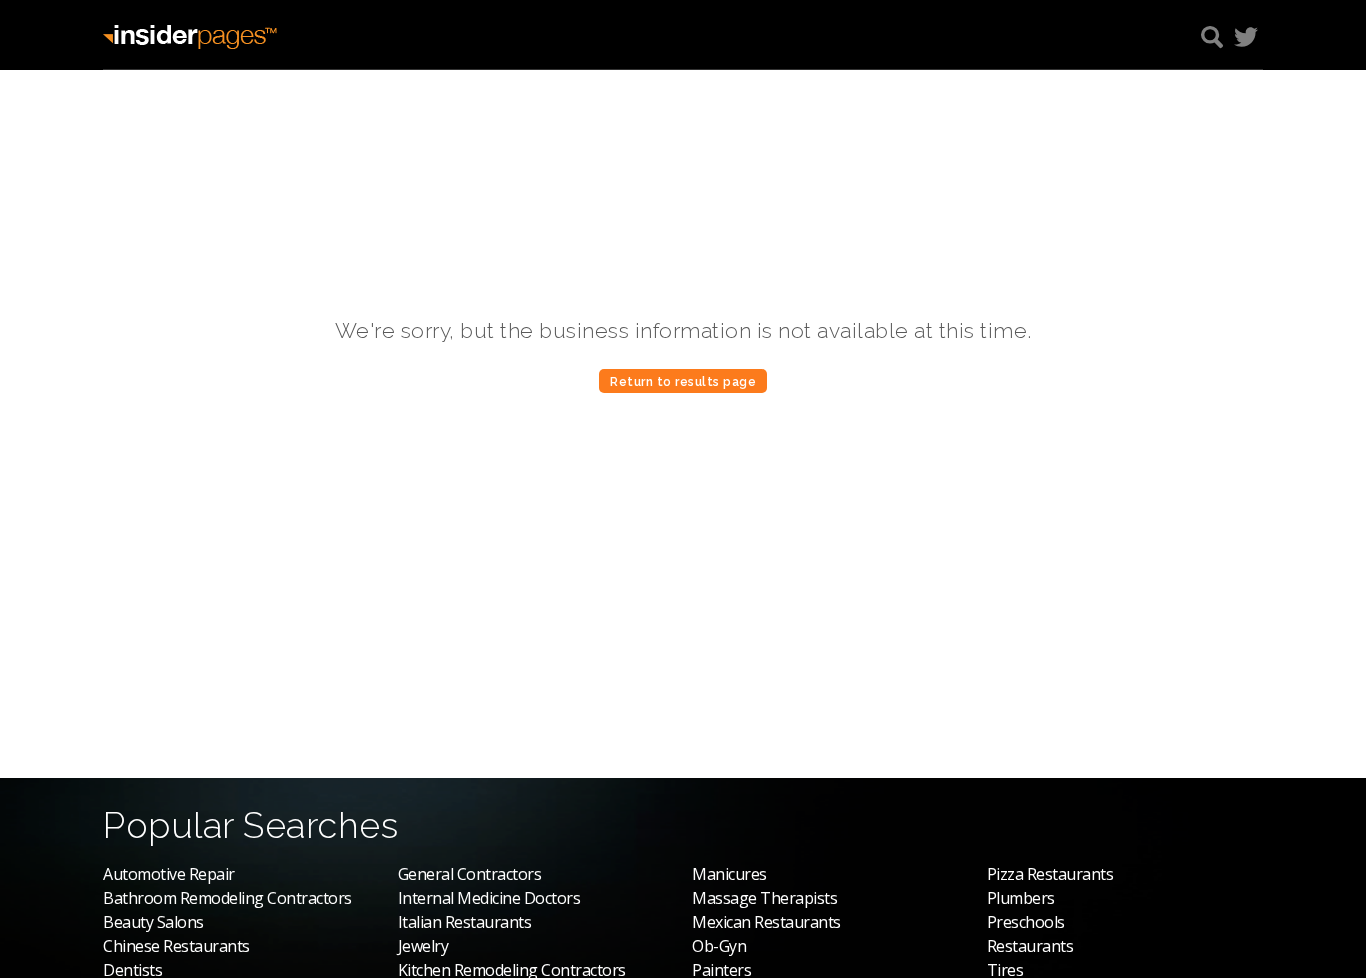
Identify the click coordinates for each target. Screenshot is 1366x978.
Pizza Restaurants (1050, 874)
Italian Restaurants (465, 922)
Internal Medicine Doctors (489, 898)
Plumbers (1021, 898)
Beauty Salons (153, 922)
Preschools (1026, 922)
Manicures (729, 874)
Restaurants (1030, 946)
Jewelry (423, 946)
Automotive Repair (169, 874)
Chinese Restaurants (176, 946)
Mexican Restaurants (766, 922)
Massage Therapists (764, 898)
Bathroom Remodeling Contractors (227, 898)
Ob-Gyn (719, 946)
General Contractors (470, 874)
